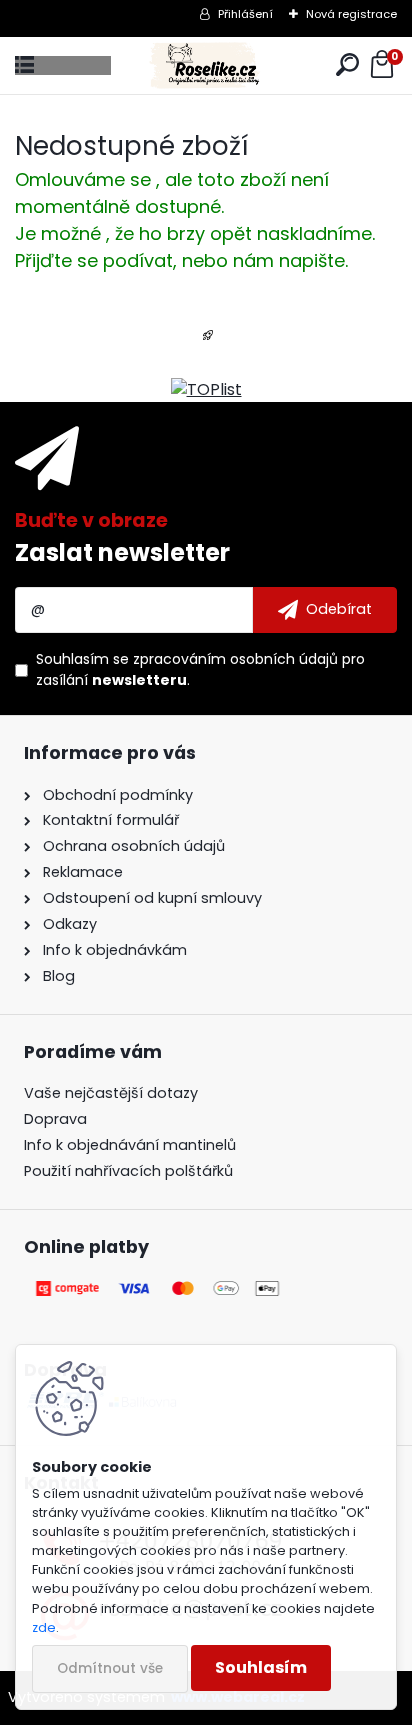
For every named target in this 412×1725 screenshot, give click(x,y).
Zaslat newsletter (122, 552)
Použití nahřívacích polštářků (128, 1171)
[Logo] (206, 65)
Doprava (55, 1119)
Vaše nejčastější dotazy (111, 1093)
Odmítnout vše (110, 1668)
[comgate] (159, 1288)
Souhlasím (261, 1667)
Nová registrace (351, 14)
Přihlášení (245, 14)
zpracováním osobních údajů (235, 659)
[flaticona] (208, 341)
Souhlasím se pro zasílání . (200, 669)
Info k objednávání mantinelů (130, 1145)
